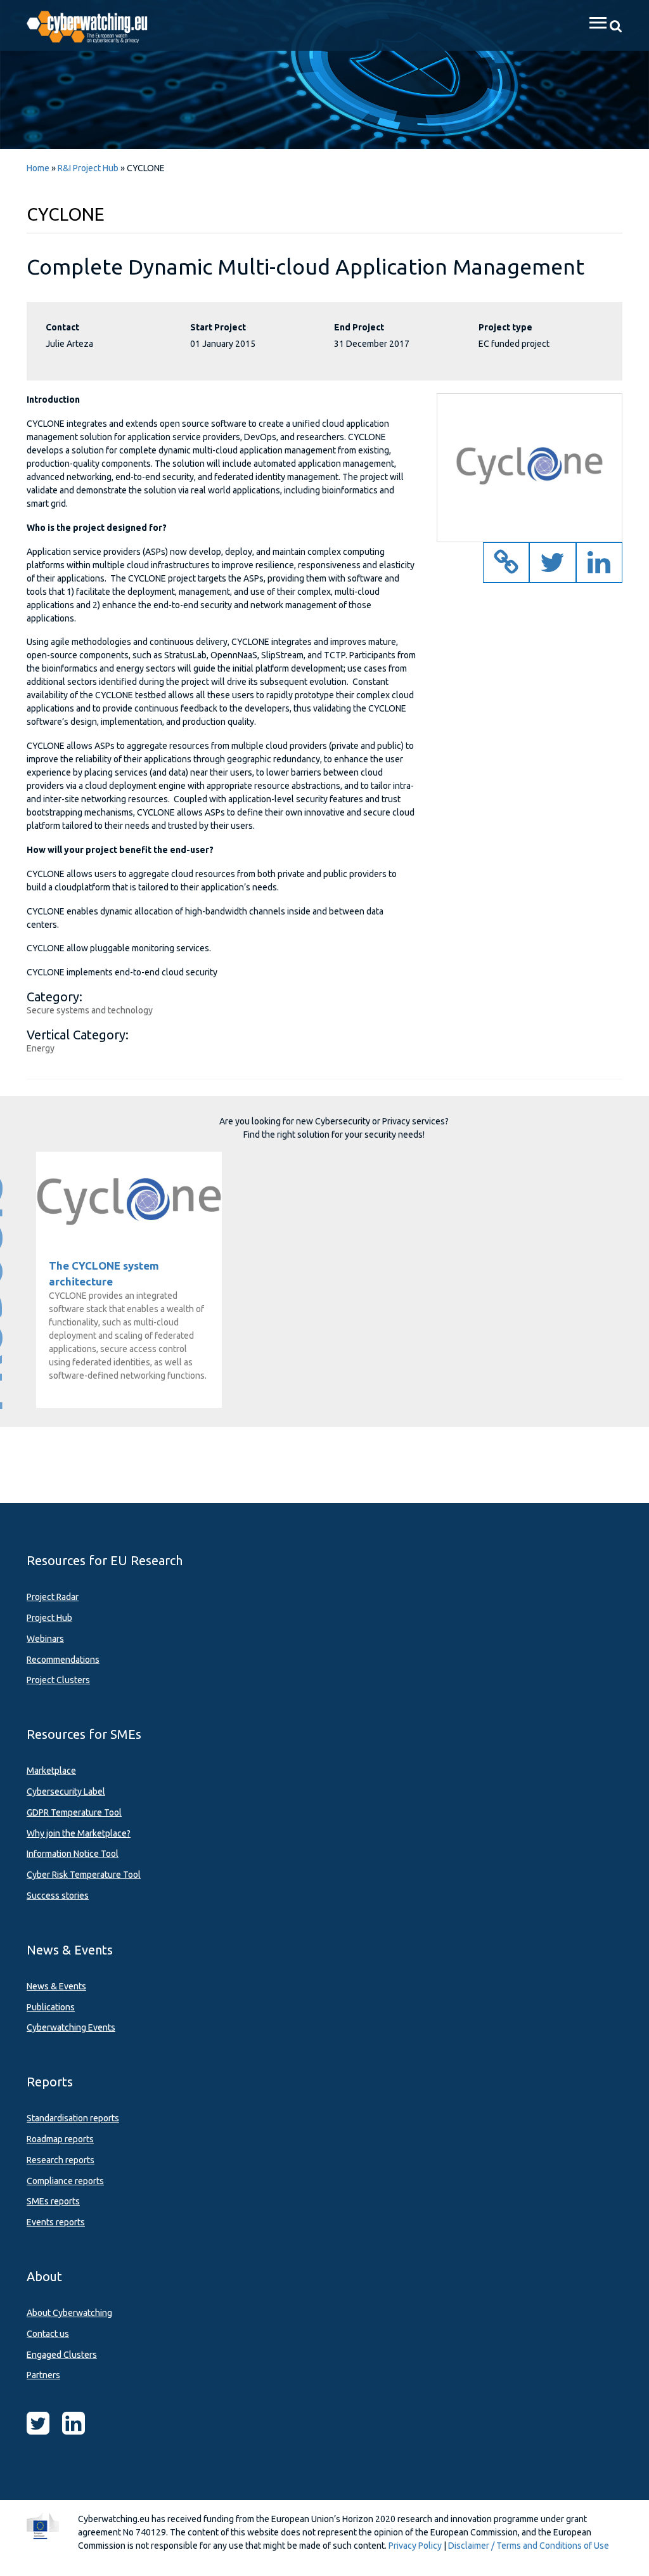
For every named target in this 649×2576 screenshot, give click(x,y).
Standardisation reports (73, 2118)
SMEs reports (53, 2201)
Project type (505, 327)
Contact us (48, 2334)
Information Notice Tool (73, 1854)
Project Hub (49, 1618)
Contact (62, 327)
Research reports (61, 2160)
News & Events (56, 1986)
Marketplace (51, 1771)
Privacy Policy (415, 2546)
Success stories (58, 1896)
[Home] (94, 25)
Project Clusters (58, 1680)
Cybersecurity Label (66, 1792)
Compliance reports (65, 2181)
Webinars (45, 1639)
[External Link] (506, 569)
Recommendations (63, 1660)
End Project (359, 327)
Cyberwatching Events (71, 2027)
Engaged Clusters (62, 2355)
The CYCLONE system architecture (129, 1198)
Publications (51, 2007)
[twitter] (552, 569)
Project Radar (53, 1597)
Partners (43, 2375)
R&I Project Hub (88, 168)
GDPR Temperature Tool (74, 1812)
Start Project (218, 327)
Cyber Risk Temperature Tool (84, 1875)
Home (38, 168)
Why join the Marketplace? (79, 1833)
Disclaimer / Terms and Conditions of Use (529, 2546)
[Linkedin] (599, 569)
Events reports (56, 2222)
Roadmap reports (60, 2139)
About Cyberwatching (69, 2313)
